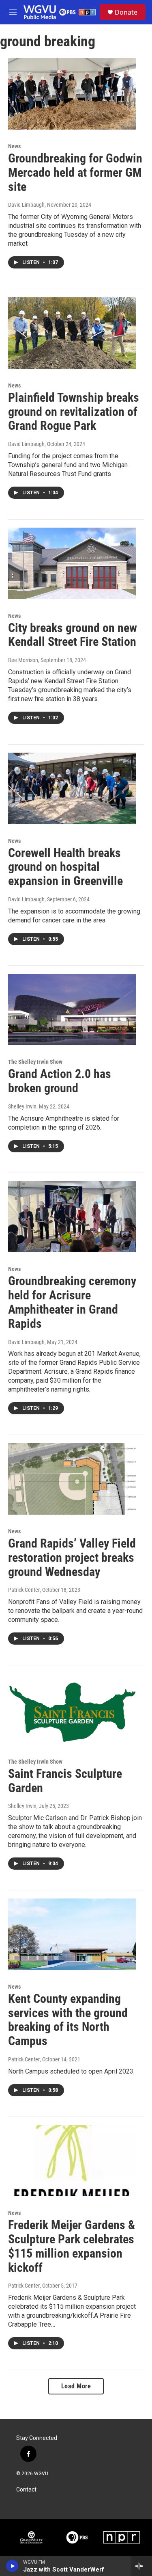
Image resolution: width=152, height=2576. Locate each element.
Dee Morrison (23, 660)
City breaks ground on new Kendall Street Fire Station (73, 635)
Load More (76, 2386)
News (14, 146)
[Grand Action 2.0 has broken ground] (72, 1010)
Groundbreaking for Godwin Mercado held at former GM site (75, 172)
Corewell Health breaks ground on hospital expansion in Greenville (65, 867)
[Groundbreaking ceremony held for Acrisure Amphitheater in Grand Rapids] (72, 1217)
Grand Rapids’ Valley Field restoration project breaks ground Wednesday (72, 1558)
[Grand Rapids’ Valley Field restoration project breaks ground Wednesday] (72, 1479)
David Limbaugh (26, 205)
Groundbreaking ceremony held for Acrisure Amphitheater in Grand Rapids (72, 1302)
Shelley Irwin (22, 1106)
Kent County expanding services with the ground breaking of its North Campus (68, 2020)
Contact (26, 2490)
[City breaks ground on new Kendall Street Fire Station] (72, 563)
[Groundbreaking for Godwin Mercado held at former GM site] (72, 94)
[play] (12, 2566)
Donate (126, 12)
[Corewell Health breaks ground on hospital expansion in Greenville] (72, 788)
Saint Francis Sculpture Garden (65, 1781)
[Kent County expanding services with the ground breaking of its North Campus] (72, 1934)
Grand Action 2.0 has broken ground (60, 1081)
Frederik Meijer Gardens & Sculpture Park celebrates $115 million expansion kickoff (72, 2246)
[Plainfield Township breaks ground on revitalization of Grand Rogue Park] (72, 333)
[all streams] (141, 2566)
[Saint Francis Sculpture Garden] (72, 1709)
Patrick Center (24, 1590)
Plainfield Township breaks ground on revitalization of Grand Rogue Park (74, 412)
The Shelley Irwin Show (35, 1062)
